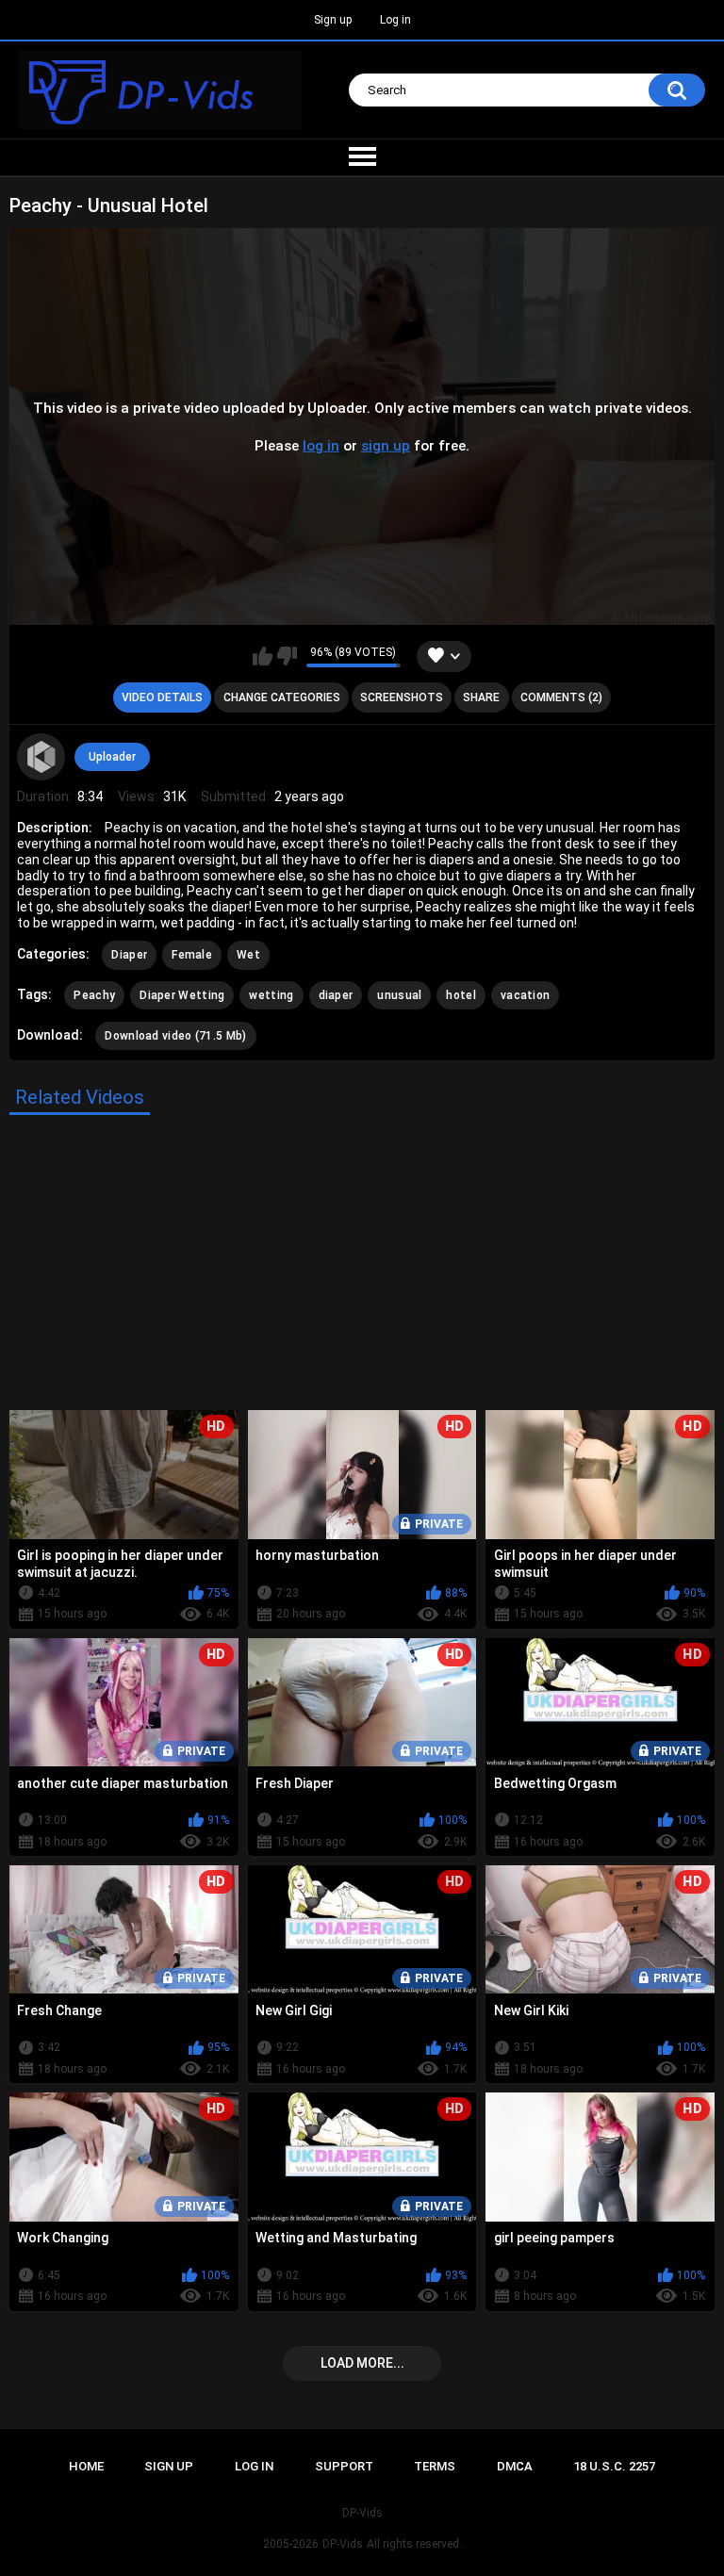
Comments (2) (561, 697)
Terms (435, 2466)
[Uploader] (41, 757)
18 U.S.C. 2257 (614, 2466)
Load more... (362, 2363)
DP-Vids (343, 2544)
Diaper (129, 955)
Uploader (112, 757)
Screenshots (402, 697)
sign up (386, 446)
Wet (248, 955)
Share (481, 697)
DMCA (515, 2466)
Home (86, 2466)
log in (321, 446)
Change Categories (282, 697)
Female (192, 955)
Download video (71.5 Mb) (175, 1036)
